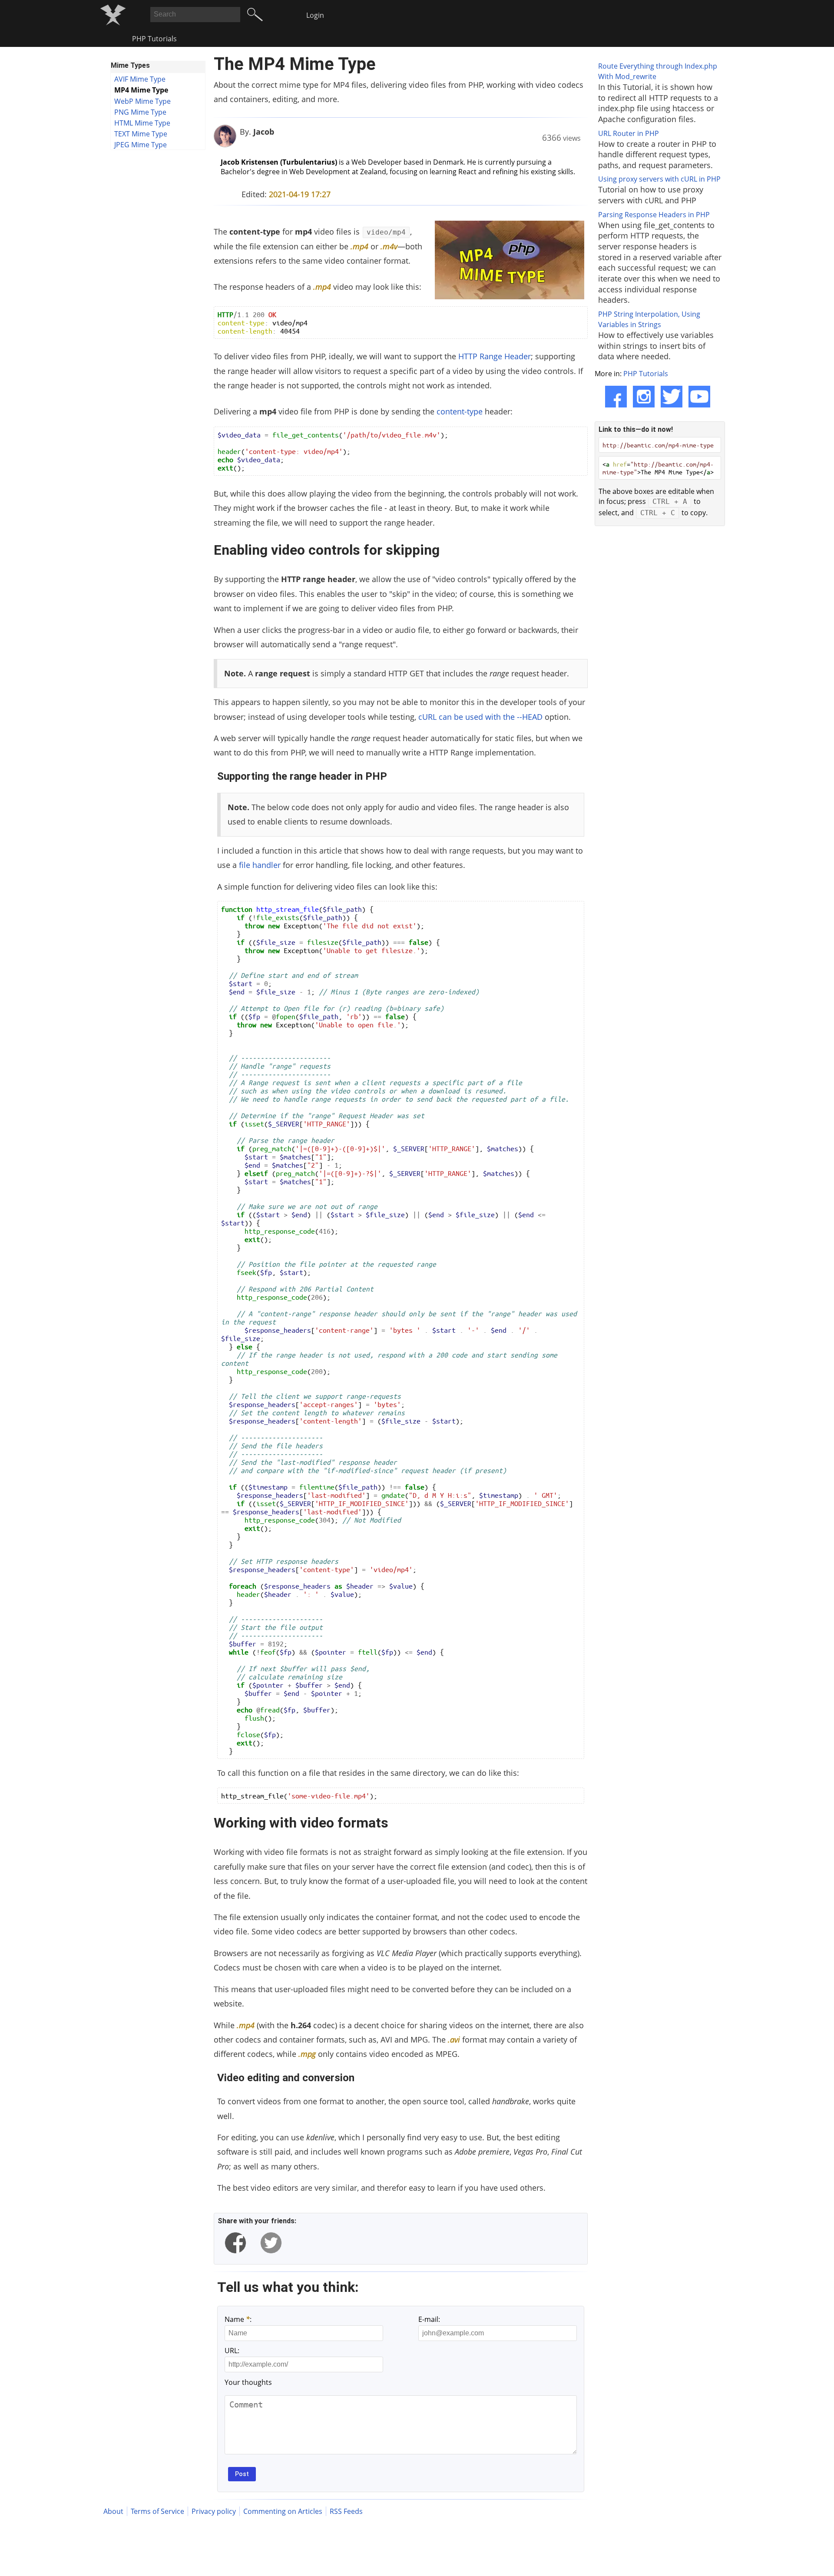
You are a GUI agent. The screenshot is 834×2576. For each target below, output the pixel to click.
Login (315, 15)
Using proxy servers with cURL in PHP (659, 179)
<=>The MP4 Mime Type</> (658, 468)
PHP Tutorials (154, 39)
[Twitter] (672, 397)
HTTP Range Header (495, 356)
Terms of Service (157, 2511)
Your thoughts (248, 2382)
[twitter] (271, 2243)
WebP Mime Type (142, 101)
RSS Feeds (346, 2511)
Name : (238, 2319)
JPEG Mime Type (141, 145)
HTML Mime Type (142, 123)
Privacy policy (214, 2511)
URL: (232, 2351)
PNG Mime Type (140, 112)
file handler (260, 865)
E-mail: (429, 2319)
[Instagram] (644, 397)
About (113, 2511)
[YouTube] (699, 397)
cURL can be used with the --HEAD (480, 717)
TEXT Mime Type (141, 134)
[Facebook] (616, 397)
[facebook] (235, 2243)
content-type (460, 411)
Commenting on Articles (283, 2511)
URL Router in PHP (629, 133)
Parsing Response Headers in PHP (654, 215)
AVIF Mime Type (140, 79)
